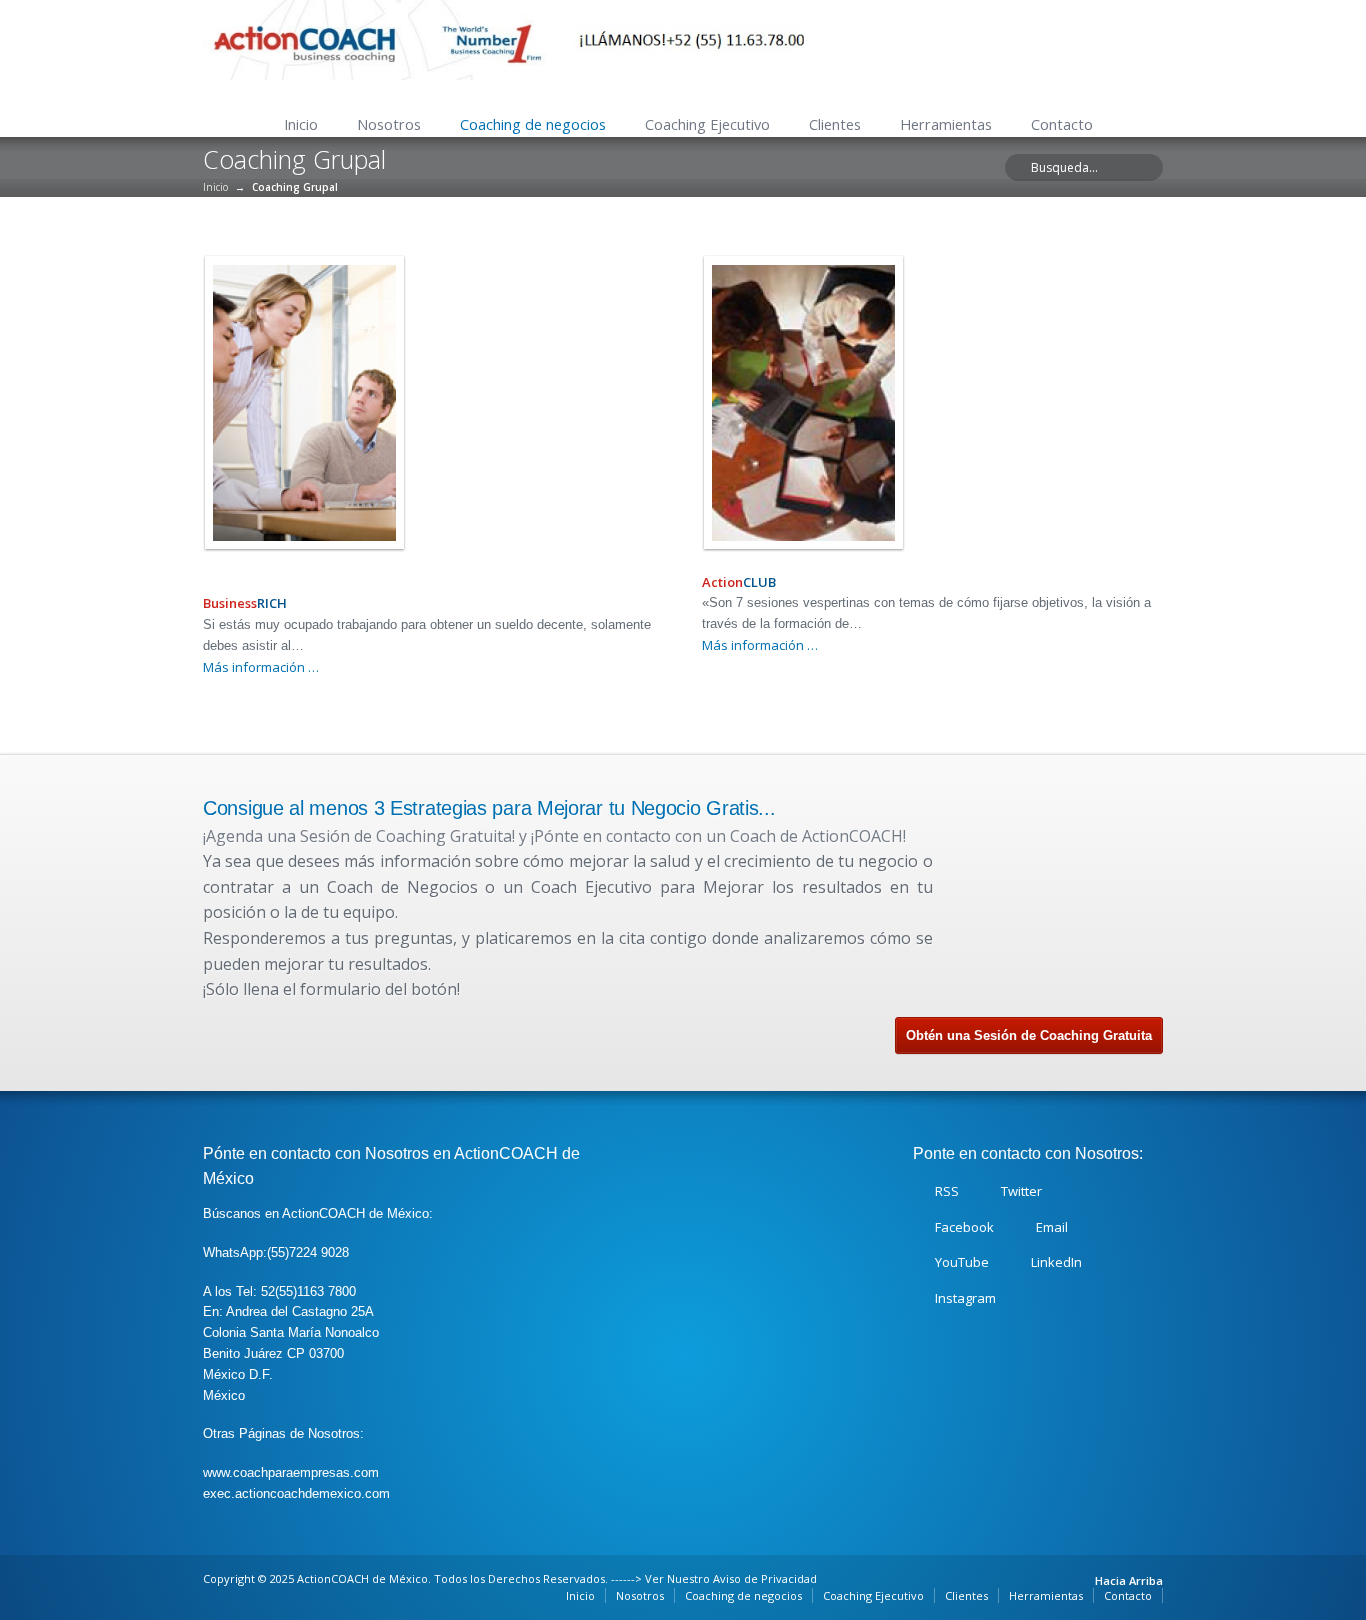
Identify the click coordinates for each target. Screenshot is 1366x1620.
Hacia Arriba (1129, 1580)
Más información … (261, 667)
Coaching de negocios (533, 124)
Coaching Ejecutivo (707, 124)
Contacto (1062, 124)
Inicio (301, 124)
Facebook (964, 1227)
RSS (947, 1191)
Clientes (835, 124)
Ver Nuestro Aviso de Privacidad (731, 1578)
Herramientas (946, 124)
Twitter (1021, 1191)
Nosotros (389, 124)
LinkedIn (1056, 1262)
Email (1052, 1227)
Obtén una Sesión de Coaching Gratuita (1029, 1035)
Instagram (965, 1298)
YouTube (962, 1262)
